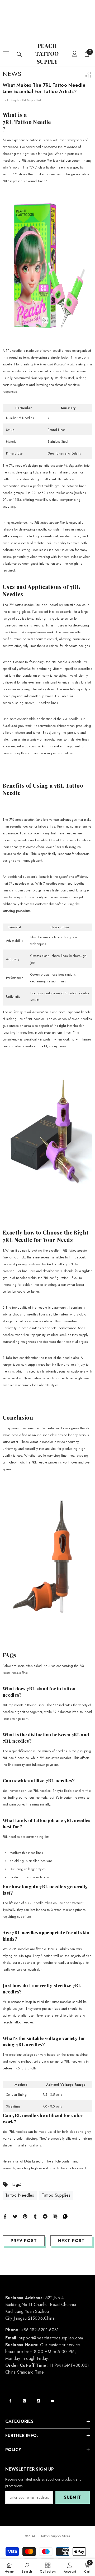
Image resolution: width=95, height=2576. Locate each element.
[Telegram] (45, 2216)
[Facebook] (5, 2216)
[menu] (6, 54)
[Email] (55, 2216)
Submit (73, 2497)
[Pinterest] (25, 2216)
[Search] (19, 54)
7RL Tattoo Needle (27, 122)
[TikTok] (38, 2401)
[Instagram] (24, 2401)
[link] (27, 2567)
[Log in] (75, 54)
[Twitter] (15, 2216)
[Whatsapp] (65, 2216)
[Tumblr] (35, 2216)
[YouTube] (52, 2401)
